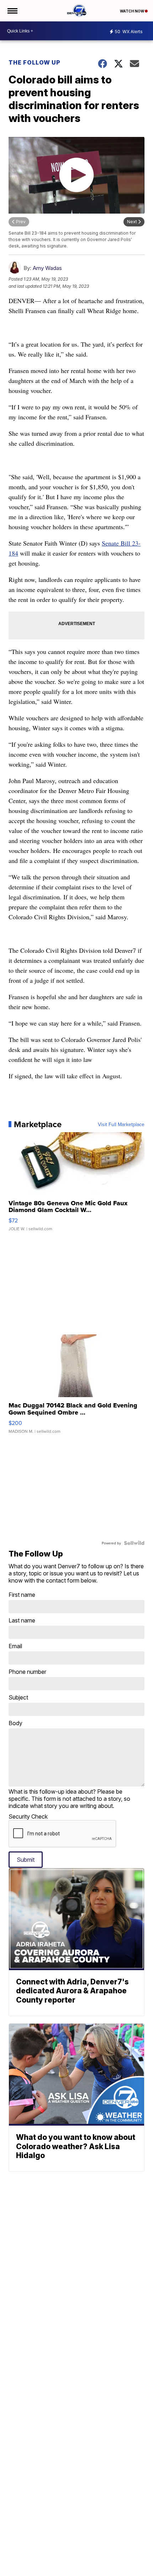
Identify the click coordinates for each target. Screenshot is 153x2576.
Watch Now (132, 11)
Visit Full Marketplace (121, 1124)
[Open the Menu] (12, 11)
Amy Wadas (47, 268)
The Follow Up (35, 62)
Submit (26, 1860)
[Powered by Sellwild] (134, 1543)
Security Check (28, 1816)
